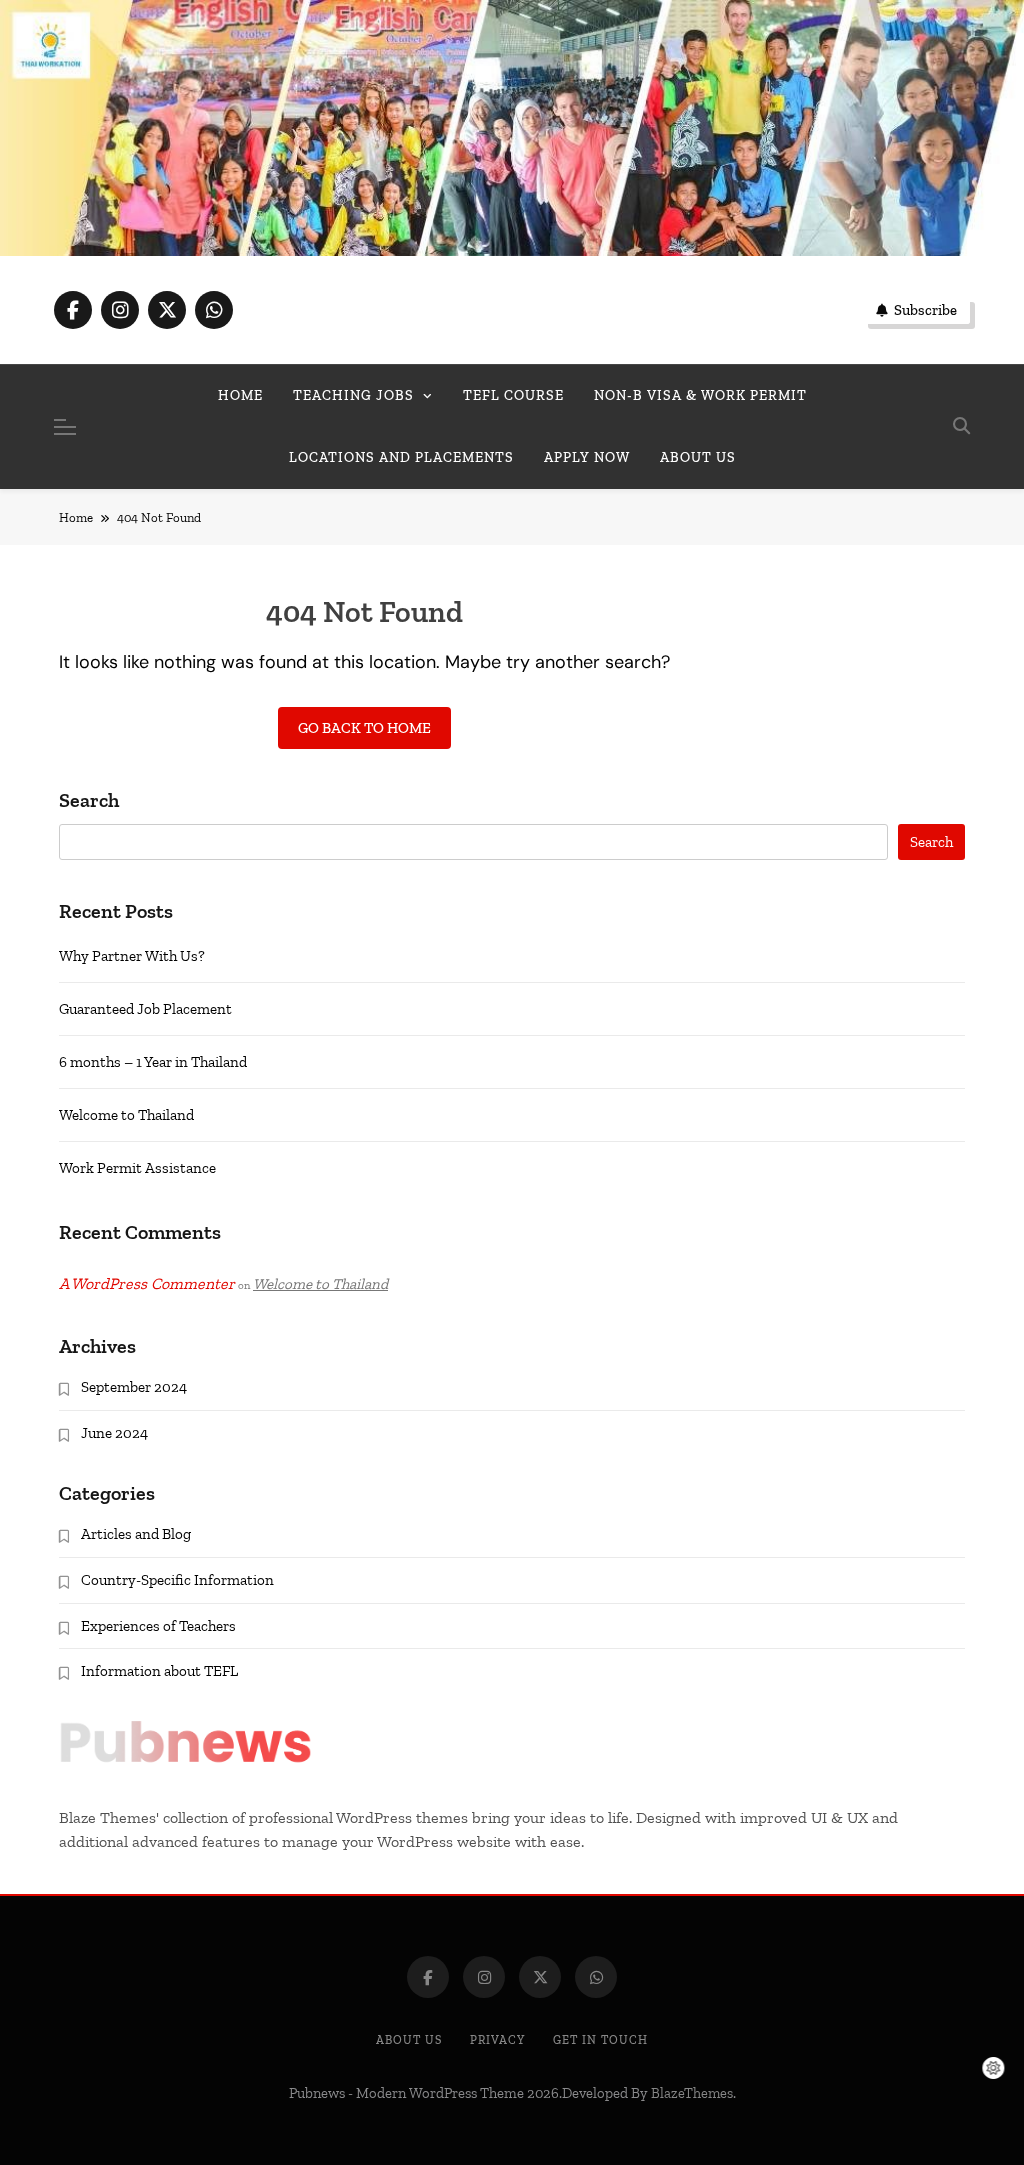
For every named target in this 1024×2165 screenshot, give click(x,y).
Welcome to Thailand (126, 1115)
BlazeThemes (692, 2093)
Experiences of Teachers (158, 1626)
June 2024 (114, 1433)
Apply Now (587, 457)
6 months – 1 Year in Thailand (153, 1062)
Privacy (497, 2040)
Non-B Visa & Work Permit (700, 395)
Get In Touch (600, 2040)
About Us (409, 2040)
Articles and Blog (136, 1534)
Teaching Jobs (353, 395)
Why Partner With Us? (132, 956)
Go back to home (364, 728)
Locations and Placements (401, 457)
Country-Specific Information (177, 1580)
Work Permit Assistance (137, 1168)
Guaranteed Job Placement (145, 1009)
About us (698, 457)
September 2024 (134, 1387)
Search (89, 800)
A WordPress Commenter (147, 1283)
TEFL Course (513, 395)
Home (240, 395)
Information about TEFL (159, 1671)
